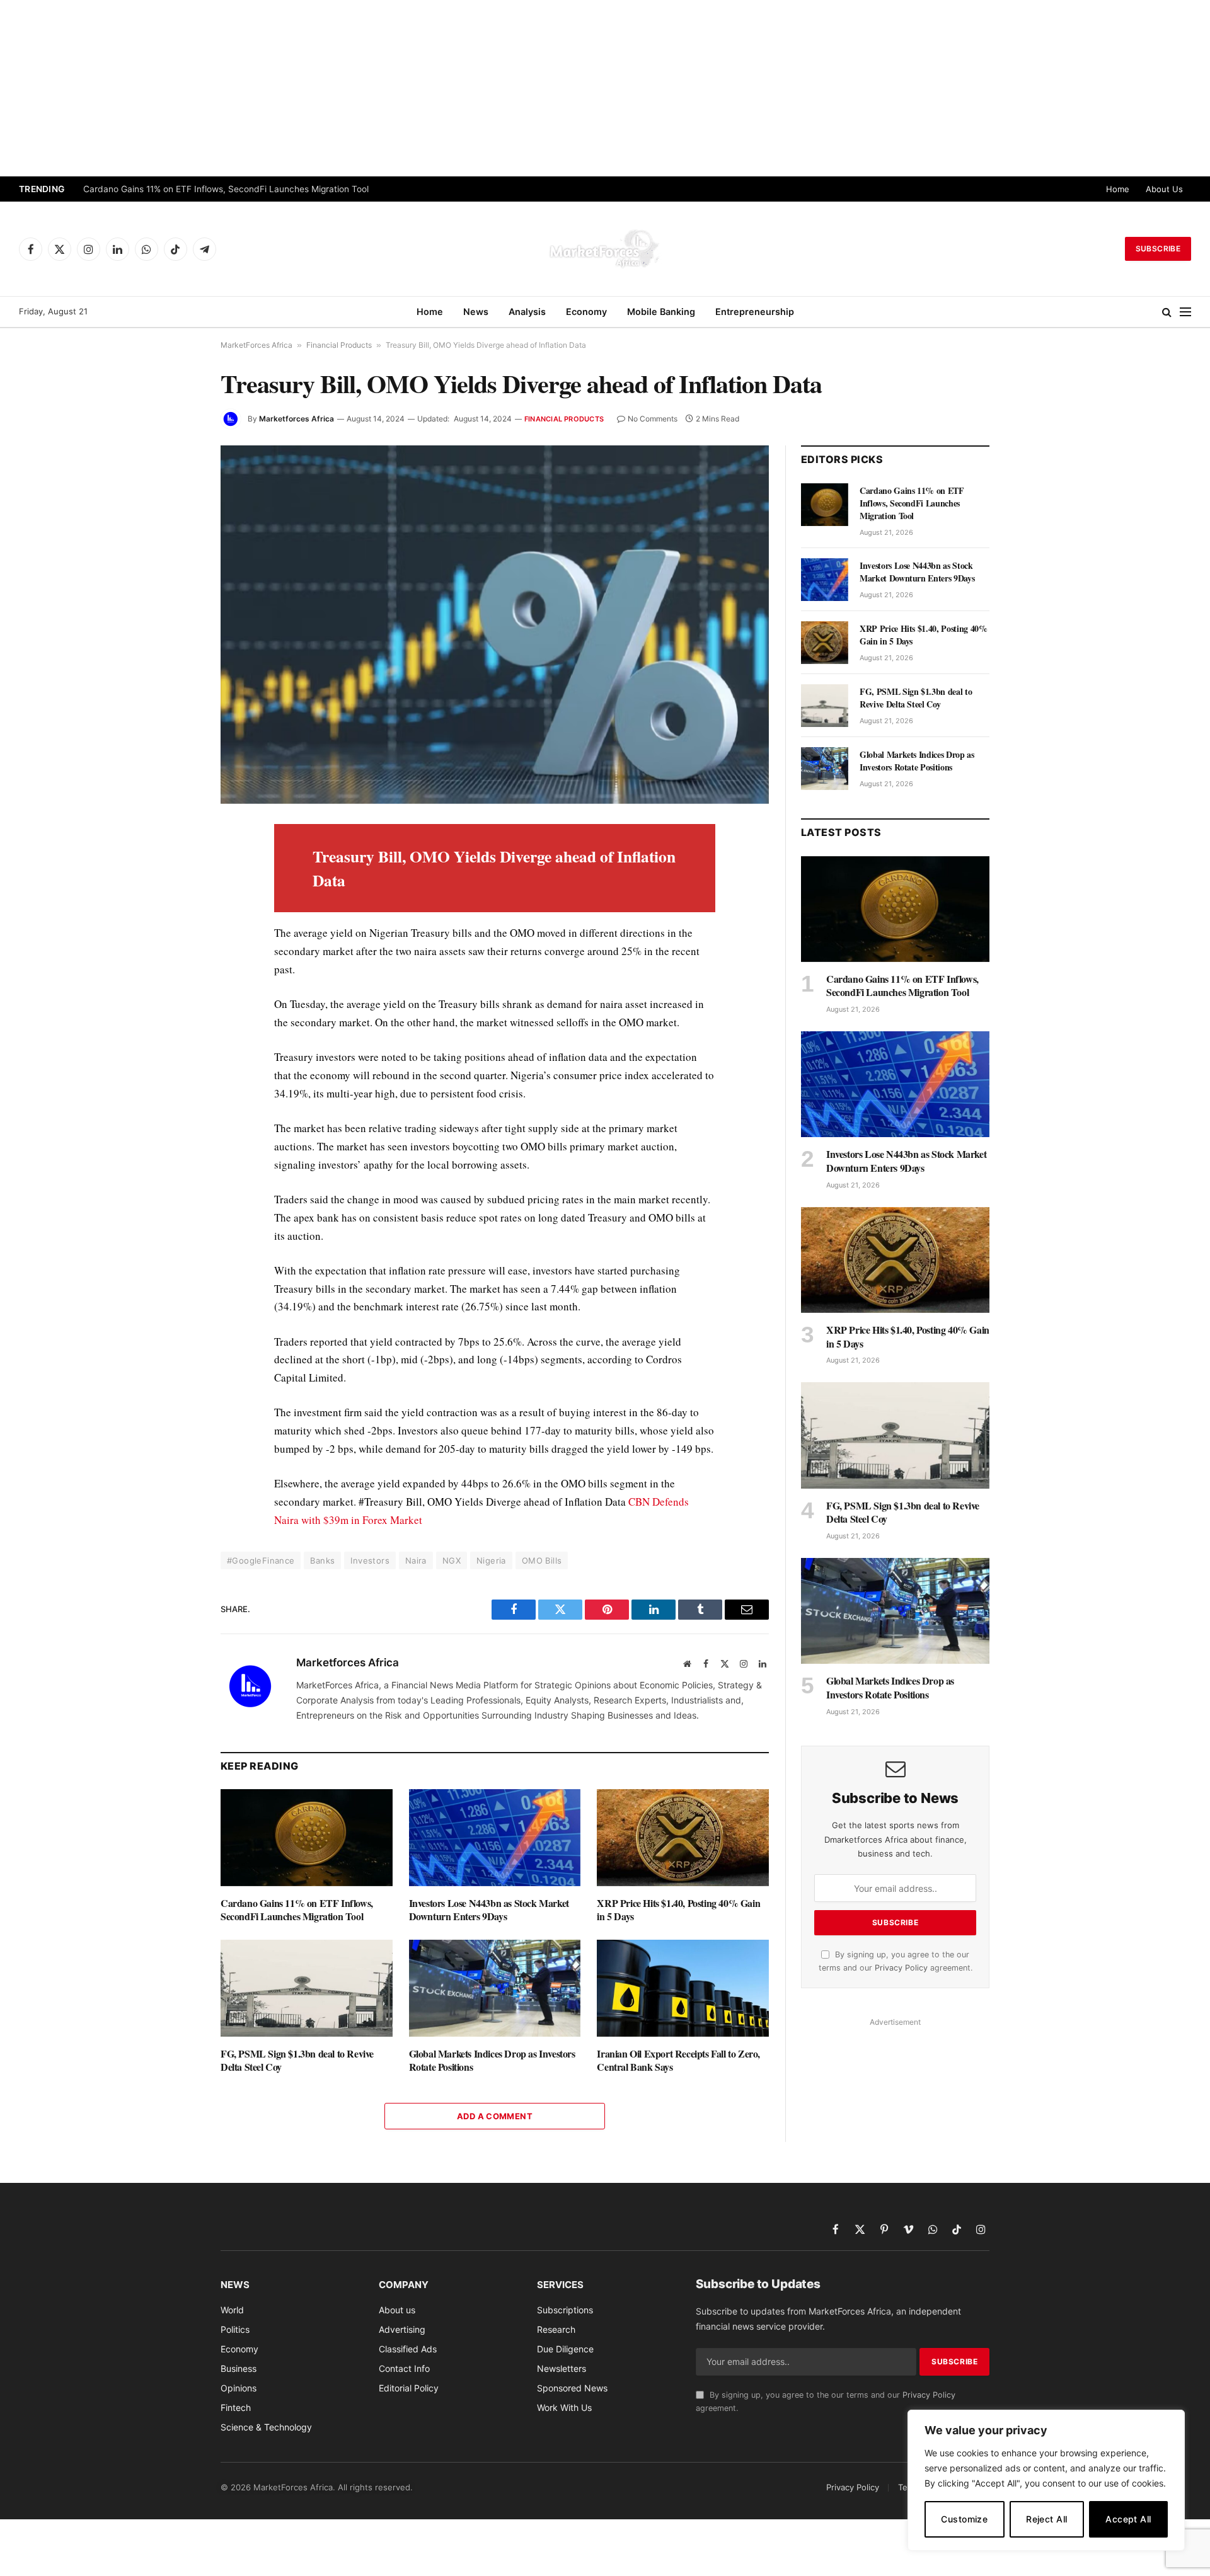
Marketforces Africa (297, 419)
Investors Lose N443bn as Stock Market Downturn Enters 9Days (489, 1910)
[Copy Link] (176, 1125)
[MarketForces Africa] (605, 249)
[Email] (176, 980)
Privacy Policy (901, 1968)
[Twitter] (176, 893)
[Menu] (1185, 312)
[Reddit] (176, 1038)
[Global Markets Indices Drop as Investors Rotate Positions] (495, 1988)
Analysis (527, 312)
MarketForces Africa (256, 345)
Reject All (1046, 2519)
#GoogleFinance (261, 1560)
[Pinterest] (176, 951)
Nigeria (491, 1560)
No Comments (653, 419)
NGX (452, 1560)
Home (1118, 189)
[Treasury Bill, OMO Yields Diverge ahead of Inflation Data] (495, 625)
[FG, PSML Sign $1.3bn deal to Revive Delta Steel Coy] (307, 1988)
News (476, 312)
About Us (1164, 189)
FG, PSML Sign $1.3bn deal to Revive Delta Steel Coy (297, 2061)
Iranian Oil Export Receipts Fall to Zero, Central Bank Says (678, 2061)
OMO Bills (542, 1560)
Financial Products (339, 345)
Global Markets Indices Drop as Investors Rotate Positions (492, 2061)
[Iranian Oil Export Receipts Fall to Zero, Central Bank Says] (683, 1988)
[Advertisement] (605, 88)
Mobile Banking (661, 312)
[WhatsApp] (176, 1096)
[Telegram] (176, 1067)
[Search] (1167, 312)
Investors (370, 1560)
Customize (964, 2519)
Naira (416, 1560)
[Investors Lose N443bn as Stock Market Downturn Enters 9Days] (495, 1837)
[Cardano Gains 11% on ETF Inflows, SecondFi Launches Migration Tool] (307, 1837)
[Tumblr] (176, 1009)
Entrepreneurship (755, 312)
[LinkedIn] (176, 922)
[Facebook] (176, 864)
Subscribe (1158, 249)
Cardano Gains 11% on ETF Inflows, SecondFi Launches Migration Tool (226, 189)
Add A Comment (495, 2116)
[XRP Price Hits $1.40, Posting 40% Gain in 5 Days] (683, 1837)
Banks (322, 1560)
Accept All (1128, 2519)
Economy (586, 312)
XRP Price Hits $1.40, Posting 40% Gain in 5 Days (678, 1910)
